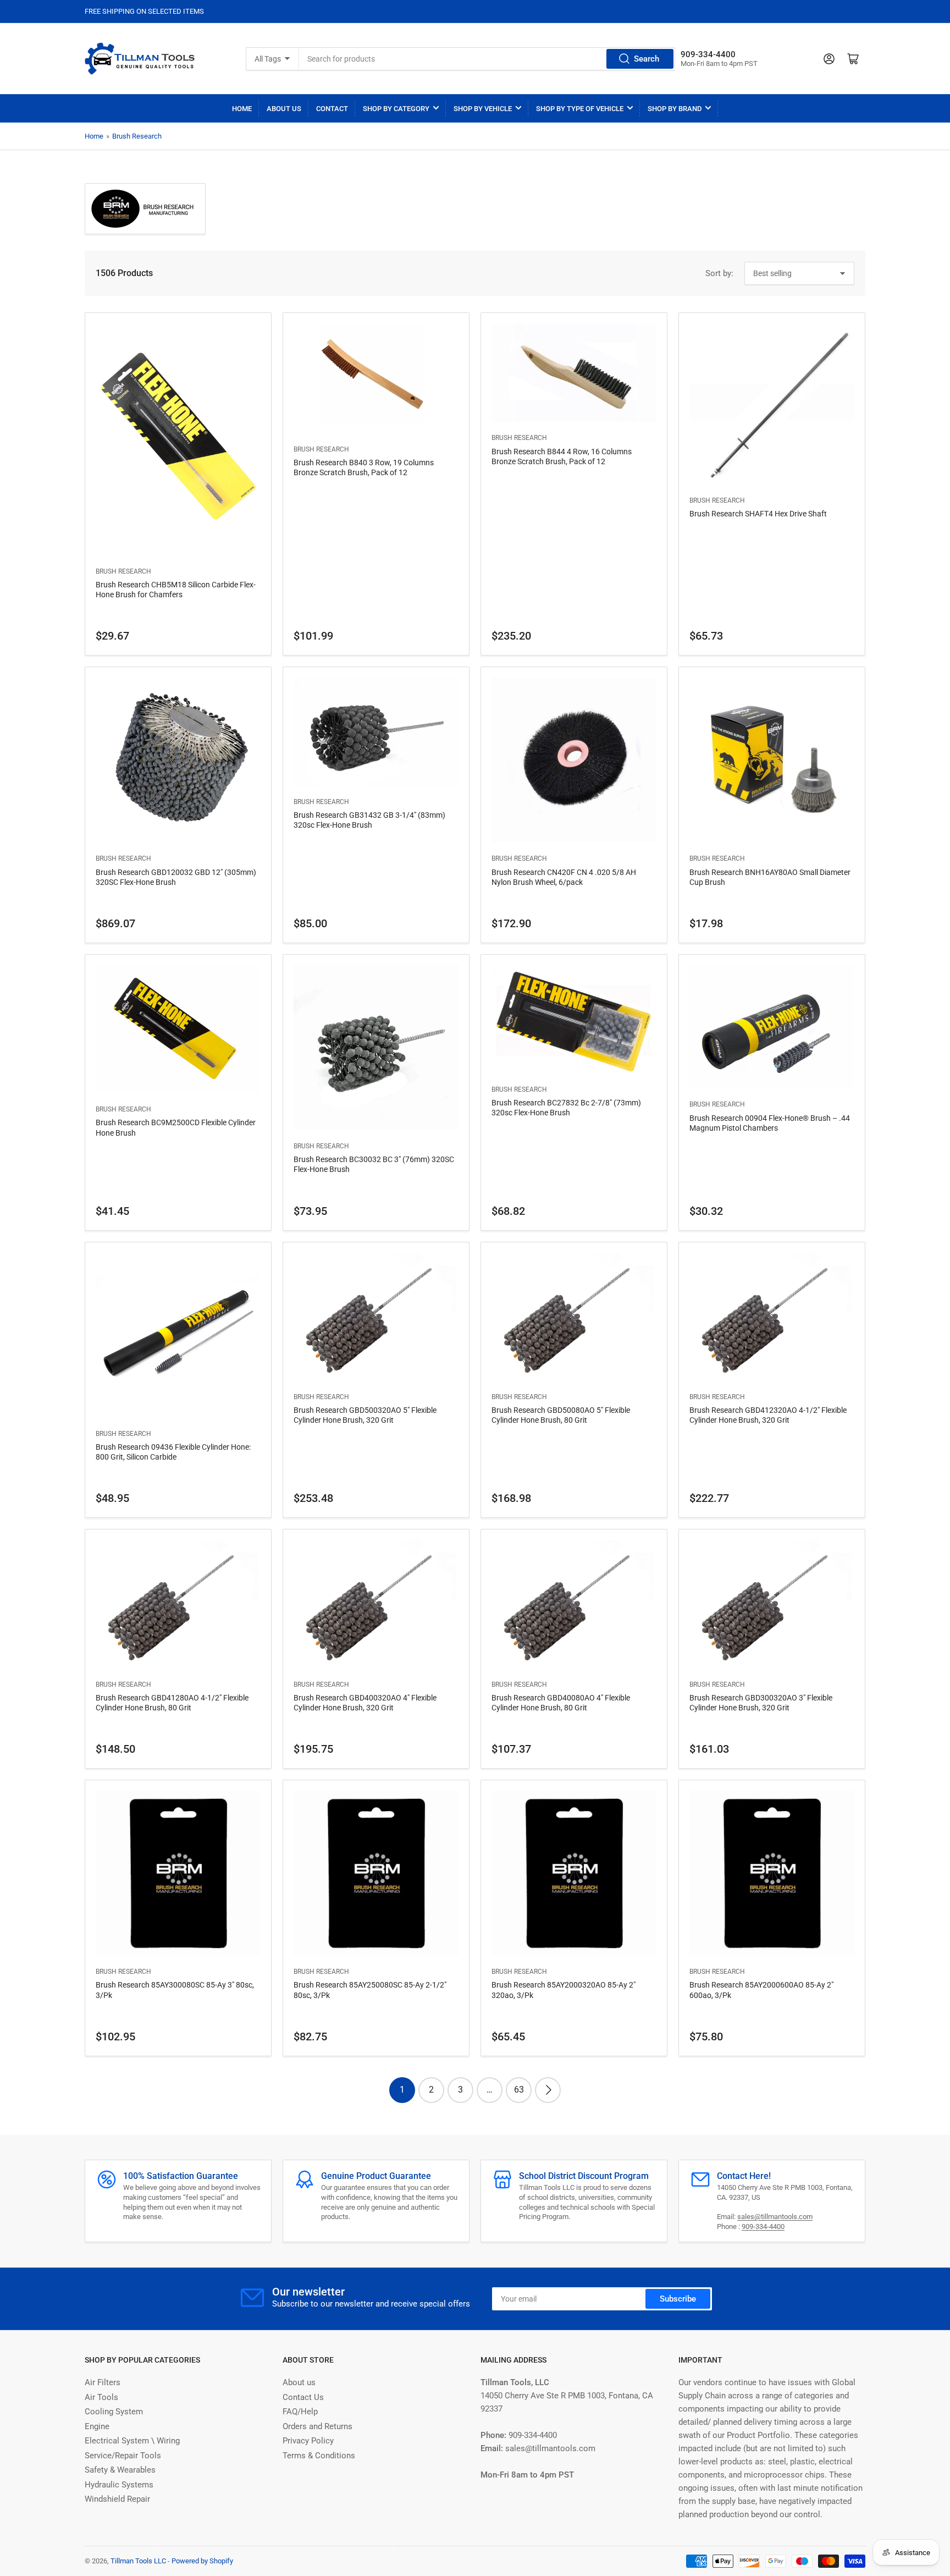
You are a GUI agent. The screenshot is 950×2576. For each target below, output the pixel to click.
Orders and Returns (317, 2426)
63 (519, 2090)
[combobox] (487, 59)
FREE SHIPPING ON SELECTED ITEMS (144, 11)
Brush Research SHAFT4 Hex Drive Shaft (758, 514)
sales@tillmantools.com (775, 2217)
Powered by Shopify (202, 2561)
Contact (332, 109)
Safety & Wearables (120, 2470)
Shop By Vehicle (483, 109)
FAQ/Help (300, 2412)
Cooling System (114, 2412)
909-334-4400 (763, 2227)
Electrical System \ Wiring (132, 2441)
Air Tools (101, 2397)
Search (647, 59)
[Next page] (548, 2090)
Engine (97, 2426)
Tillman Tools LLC (138, 2561)
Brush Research (137, 136)
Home (242, 109)
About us (299, 2382)
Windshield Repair (117, 2499)
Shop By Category (396, 109)
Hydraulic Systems (119, 2485)
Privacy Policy (308, 2441)
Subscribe (678, 2299)
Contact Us (303, 2397)
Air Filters (103, 2382)
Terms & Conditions (319, 2456)
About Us (284, 109)
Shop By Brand (675, 109)
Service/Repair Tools (123, 2456)
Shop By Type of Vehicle (580, 109)
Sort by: (719, 273)
